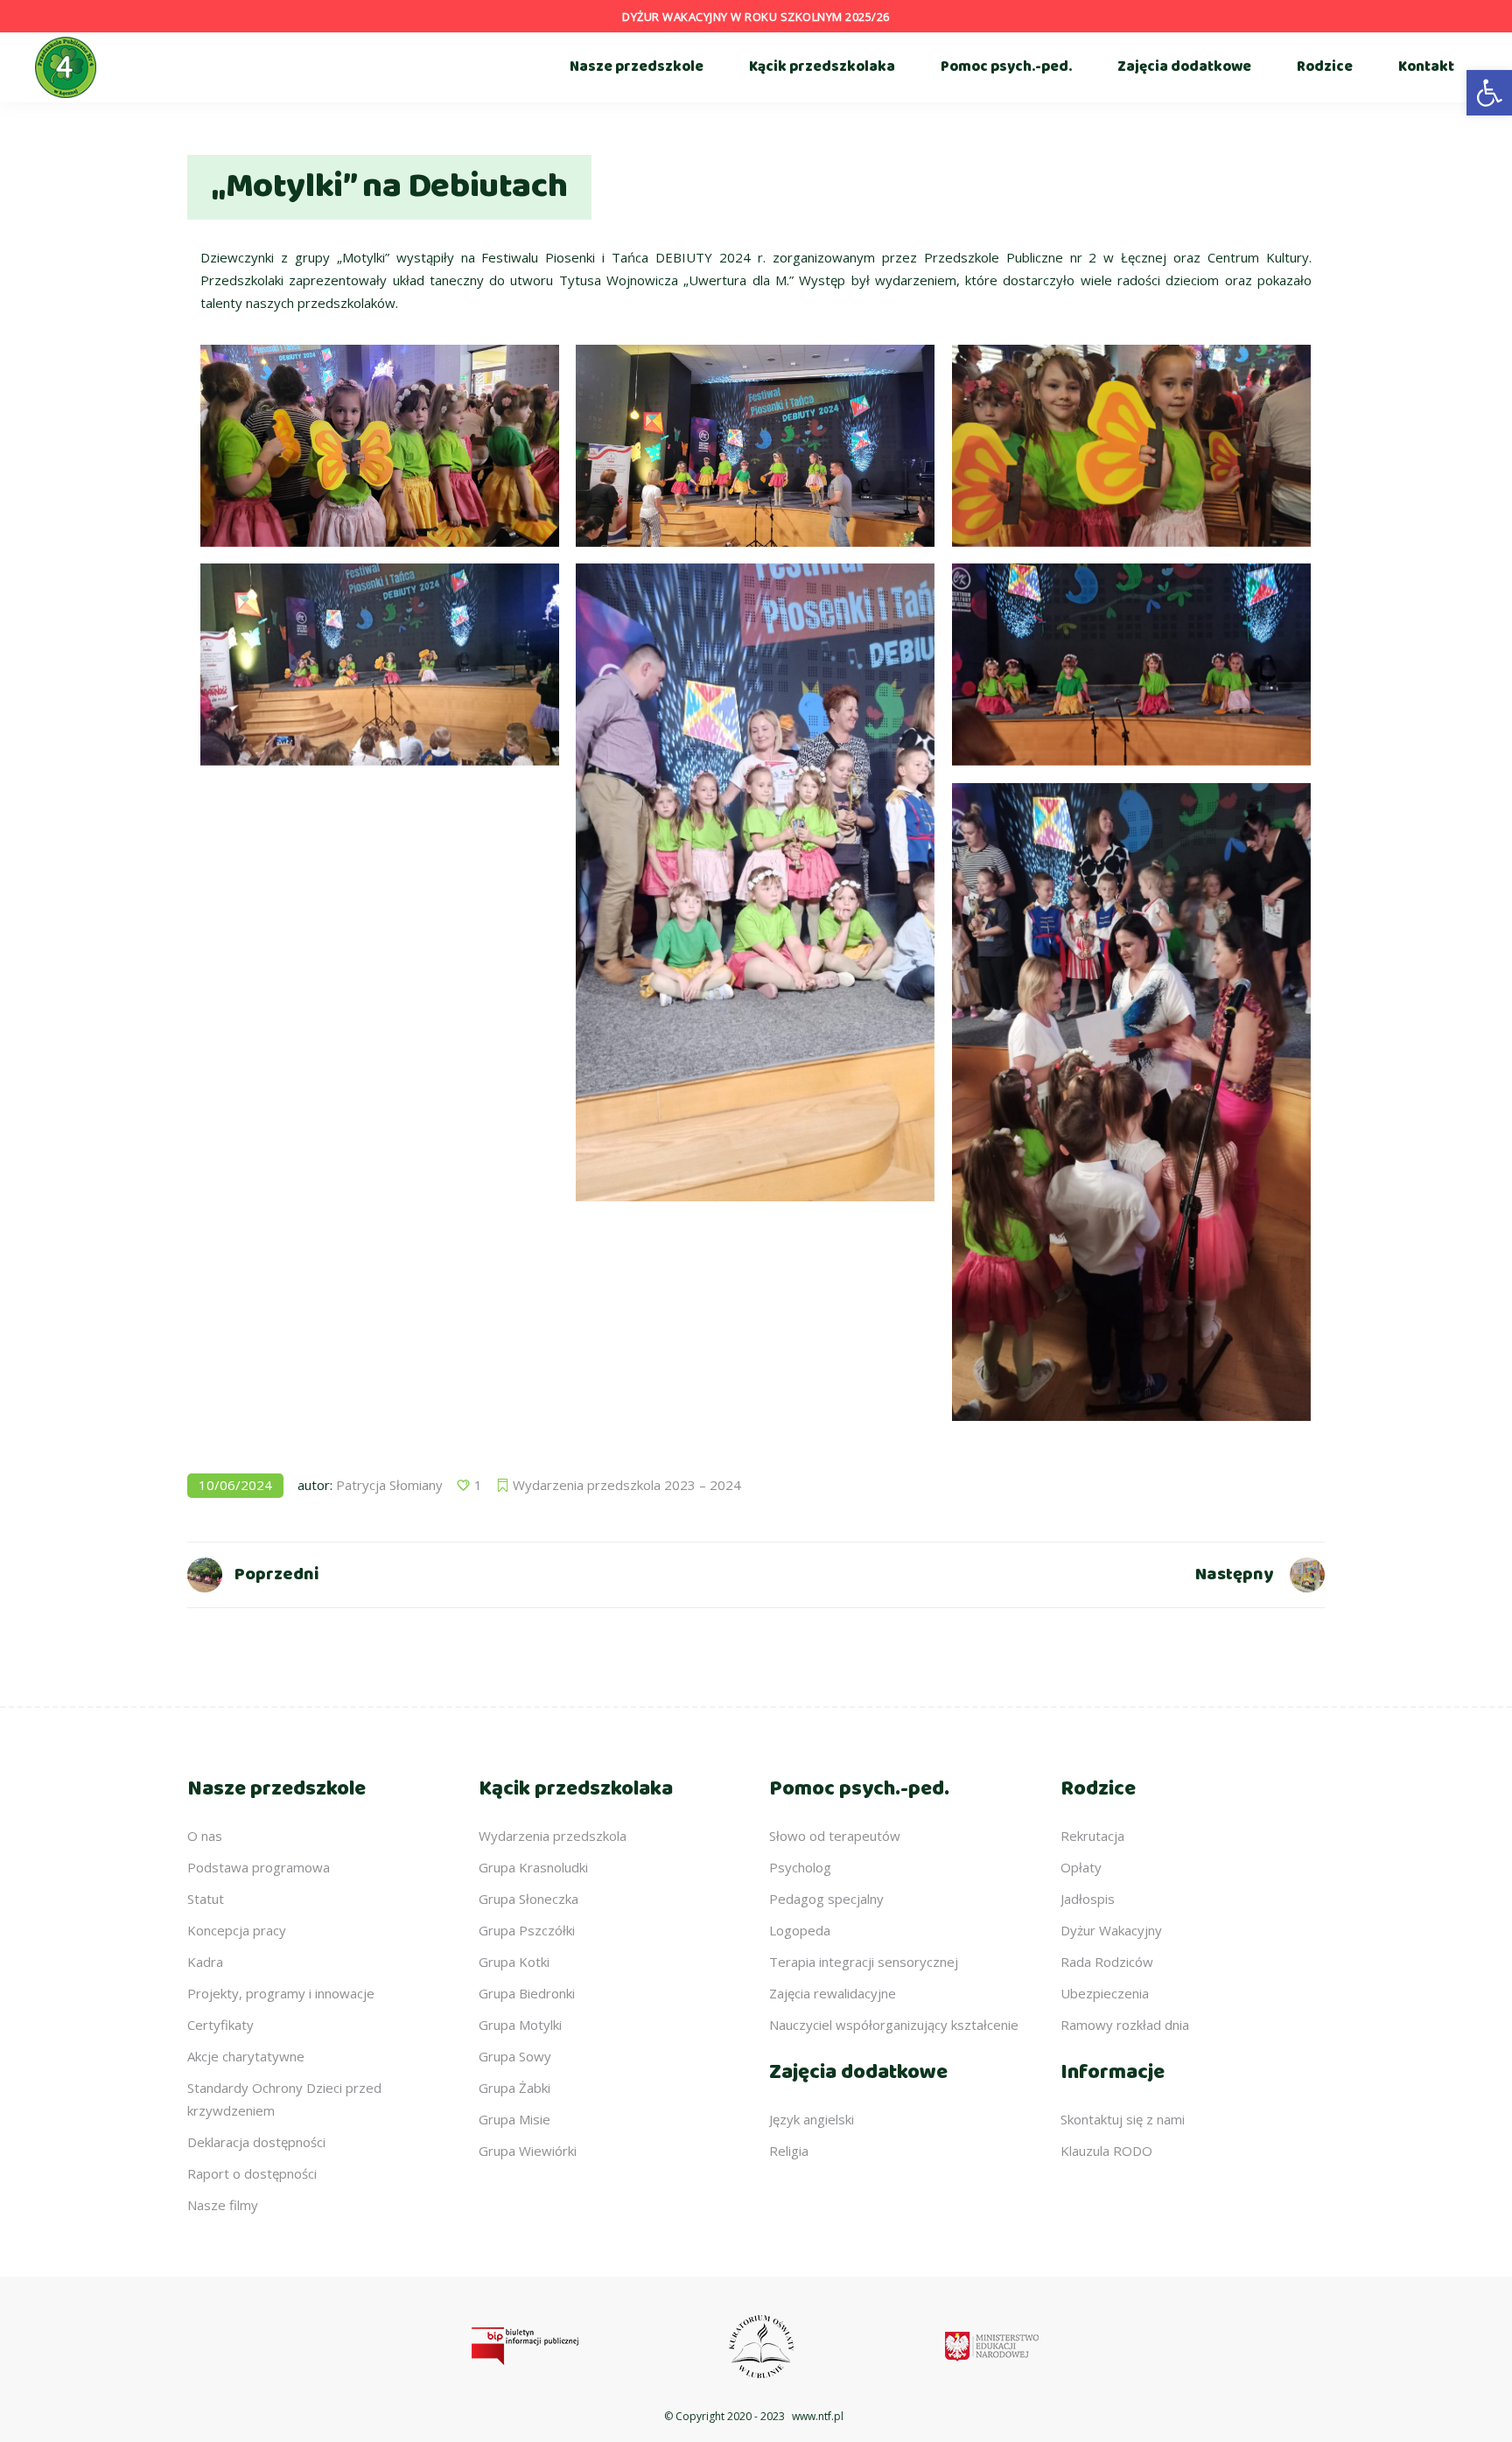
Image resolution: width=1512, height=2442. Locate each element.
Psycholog (800, 1867)
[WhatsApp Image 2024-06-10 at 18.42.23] (1131, 1102)
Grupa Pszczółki (527, 1930)
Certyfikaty (220, 2025)
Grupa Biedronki (527, 1993)
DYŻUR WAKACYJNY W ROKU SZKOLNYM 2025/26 (756, 17)
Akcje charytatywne (246, 2056)
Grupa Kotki (514, 1962)
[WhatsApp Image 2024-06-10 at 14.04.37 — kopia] (1131, 446)
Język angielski (812, 2119)
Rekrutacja (1092, 1836)
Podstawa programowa (259, 1867)
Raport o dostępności (252, 2173)
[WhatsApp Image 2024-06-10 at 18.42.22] (755, 882)
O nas (205, 1836)
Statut (206, 1899)
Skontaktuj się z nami (1123, 2119)
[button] (1489, 93)
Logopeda (800, 1930)
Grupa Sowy (515, 2056)
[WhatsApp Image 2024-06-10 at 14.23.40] (380, 665)
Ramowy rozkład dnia (1125, 2025)
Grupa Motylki (520, 2025)
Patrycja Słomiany (389, 1485)
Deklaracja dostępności (256, 2142)
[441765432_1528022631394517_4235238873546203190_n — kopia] (380, 446)
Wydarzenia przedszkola (553, 1836)
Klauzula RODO (1106, 2151)
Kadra (205, 1962)
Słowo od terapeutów (835, 1836)
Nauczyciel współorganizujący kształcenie (894, 2025)
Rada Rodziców (1107, 1962)
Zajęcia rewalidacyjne (833, 1993)
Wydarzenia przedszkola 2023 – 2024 (627, 1485)
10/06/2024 (235, 1485)
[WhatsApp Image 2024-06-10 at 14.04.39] (1131, 665)
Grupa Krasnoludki (533, 1867)
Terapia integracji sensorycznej (864, 1962)
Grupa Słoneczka (528, 1899)
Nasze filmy (223, 2205)
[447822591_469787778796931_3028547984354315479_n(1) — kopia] (755, 446)
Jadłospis (1088, 1899)
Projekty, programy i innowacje (281, 1993)
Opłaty (1081, 1867)
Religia (789, 2151)
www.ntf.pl (818, 2416)
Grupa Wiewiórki (528, 2151)
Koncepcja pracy (237, 1930)
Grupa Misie (514, 2119)
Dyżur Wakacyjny (1111, 1930)
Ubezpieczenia (1105, 1993)
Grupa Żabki (514, 2088)
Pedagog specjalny (826, 1899)
